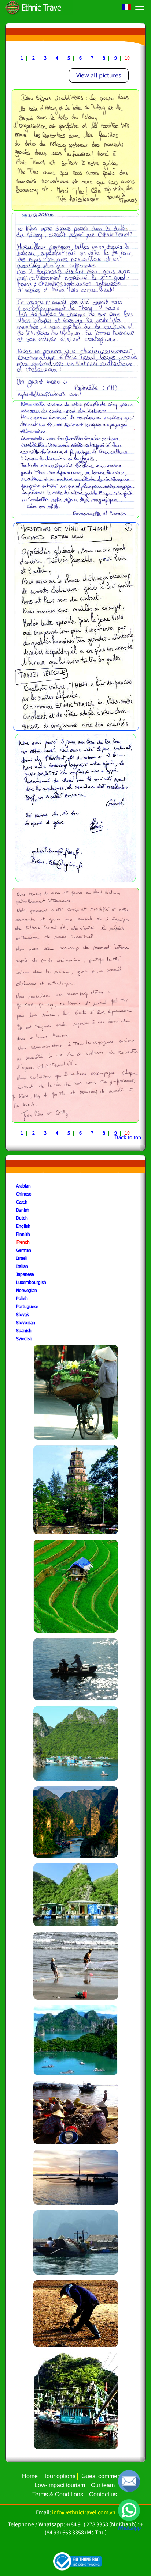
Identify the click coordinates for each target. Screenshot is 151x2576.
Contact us (103, 2494)
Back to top (128, 1137)
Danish (23, 1210)
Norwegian (27, 1290)
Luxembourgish (31, 1282)
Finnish (23, 1234)
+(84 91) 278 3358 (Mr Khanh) (101, 2524)
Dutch (22, 1218)
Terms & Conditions (58, 2494)
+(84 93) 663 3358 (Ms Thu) (94, 2528)
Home (30, 2476)
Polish (22, 1298)
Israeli (22, 1258)
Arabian (23, 1186)
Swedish (24, 1338)
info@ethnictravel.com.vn (84, 2512)
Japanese (25, 1274)
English (23, 1226)
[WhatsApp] (129, 2510)
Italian (22, 1266)
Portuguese (27, 1306)
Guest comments (103, 2476)
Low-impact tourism (60, 2485)
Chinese (24, 1194)
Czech (22, 1202)
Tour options (60, 2476)
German (24, 1250)
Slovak (23, 1314)
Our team (103, 2485)
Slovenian (26, 1322)
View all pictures (99, 75)
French (23, 1242)
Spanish (24, 1330)
